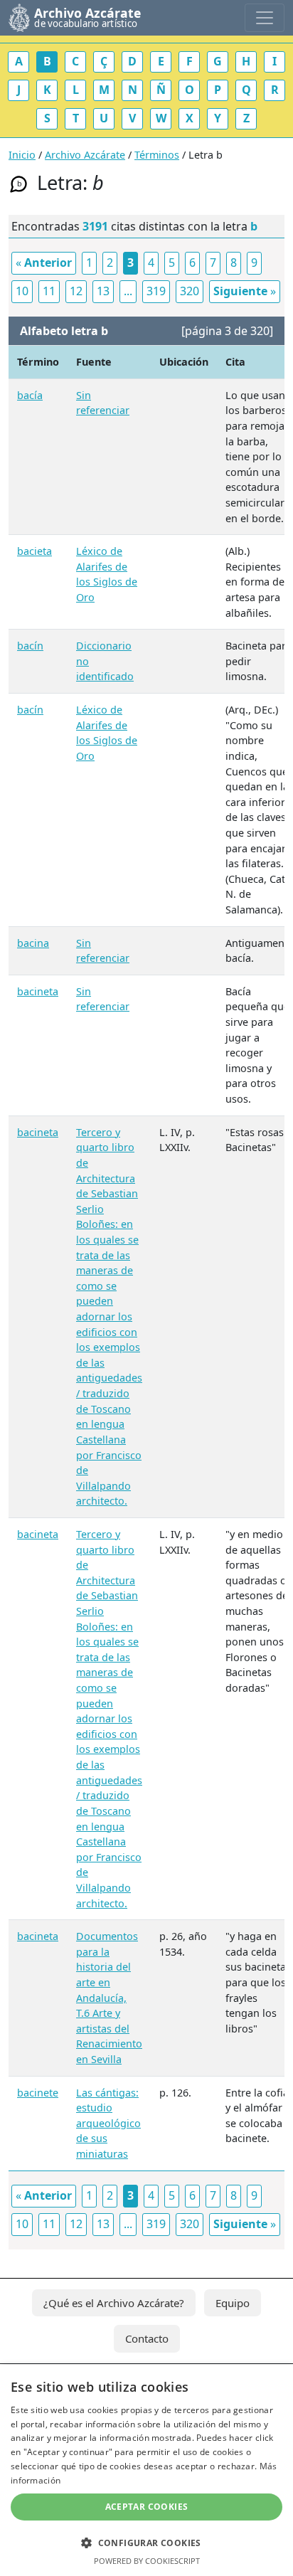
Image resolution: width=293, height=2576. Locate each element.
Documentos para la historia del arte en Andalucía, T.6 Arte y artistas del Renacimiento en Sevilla (109, 1998)
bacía (30, 395)
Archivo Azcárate (85, 155)
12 (76, 291)
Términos (157, 155)
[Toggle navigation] (265, 18)
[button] (146, 2543)
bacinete (38, 2093)
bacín (30, 646)
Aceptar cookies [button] (147, 2507)
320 (190, 291)
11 (49, 291)
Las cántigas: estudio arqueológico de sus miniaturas (108, 2123)
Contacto (147, 2338)
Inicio (22, 155)
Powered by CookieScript (147, 2561)
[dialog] (146, 2470)
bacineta (38, 991)
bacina (33, 943)
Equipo (233, 2303)
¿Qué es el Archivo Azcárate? (114, 2303)
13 (103, 291)
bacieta (34, 551)
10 (22, 291)
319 (156, 291)
